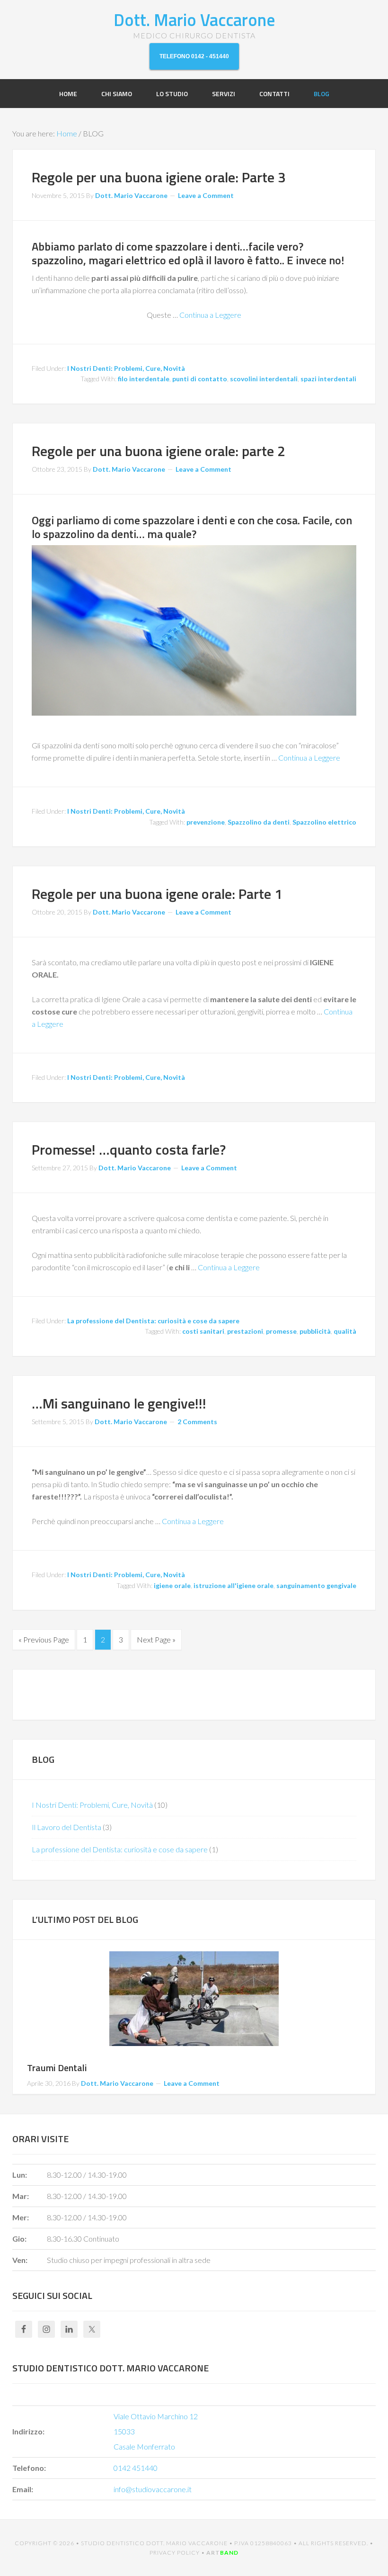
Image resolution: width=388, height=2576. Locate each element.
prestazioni (245, 1331)
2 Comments (197, 1422)
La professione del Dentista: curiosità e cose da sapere (153, 1321)
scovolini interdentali (264, 379)
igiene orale (172, 1585)
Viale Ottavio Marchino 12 (156, 2416)
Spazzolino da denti (259, 822)
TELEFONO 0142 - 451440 (194, 56)
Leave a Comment (206, 195)
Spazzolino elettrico (324, 822)
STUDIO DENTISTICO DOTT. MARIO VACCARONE (154, 2543)
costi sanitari (203, 1331)
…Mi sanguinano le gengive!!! (119, 1403)
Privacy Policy (175, 2553)
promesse (281, 1331)
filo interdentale (144, 379)
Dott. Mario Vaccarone (194, 20)
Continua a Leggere (210, 315)
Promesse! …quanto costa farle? (129, 1149)
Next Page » (156, 1639)
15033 (124, 2431)
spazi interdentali (328, 379)
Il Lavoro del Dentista (66, 1827)
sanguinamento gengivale (316, 1585)
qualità (345, 1331)
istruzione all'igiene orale (234, 1585)
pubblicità (315, 1331)
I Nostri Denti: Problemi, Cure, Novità (126, 368)
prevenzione (206, 822)
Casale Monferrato (144, 2446)
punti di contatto (200, 379)
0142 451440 (136, 2468)
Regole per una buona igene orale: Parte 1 (157, 894)
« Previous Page (44, 1639)
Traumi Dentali (57, 2068)
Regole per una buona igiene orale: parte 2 (159, 451)
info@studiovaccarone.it (153, 2489)
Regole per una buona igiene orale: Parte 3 (159, 177)
